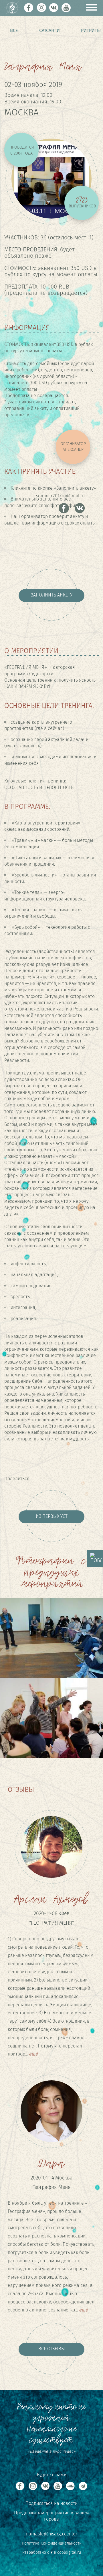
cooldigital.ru (69, 2552)
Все (14, 30)
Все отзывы (52, 2349)
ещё (33, 2054)
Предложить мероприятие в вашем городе (51, 2516)
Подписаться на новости (51, 2503)
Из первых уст (52, 1516)
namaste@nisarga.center (52, 2534)
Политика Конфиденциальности (52, 2543)
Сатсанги (49, 30)
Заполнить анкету (52, 595)
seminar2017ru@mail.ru (60, 496)
